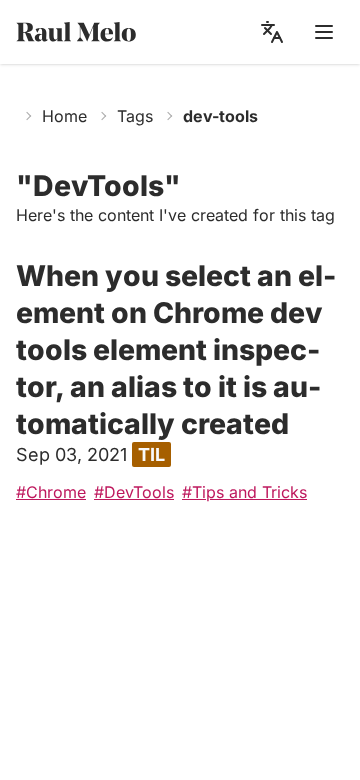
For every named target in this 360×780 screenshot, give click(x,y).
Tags (135, 116)
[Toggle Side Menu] (324, 32)
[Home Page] (94, 32)
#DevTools (134, 492)
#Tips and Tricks (244, 492)
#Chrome (51, 492)
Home (64, 116)
